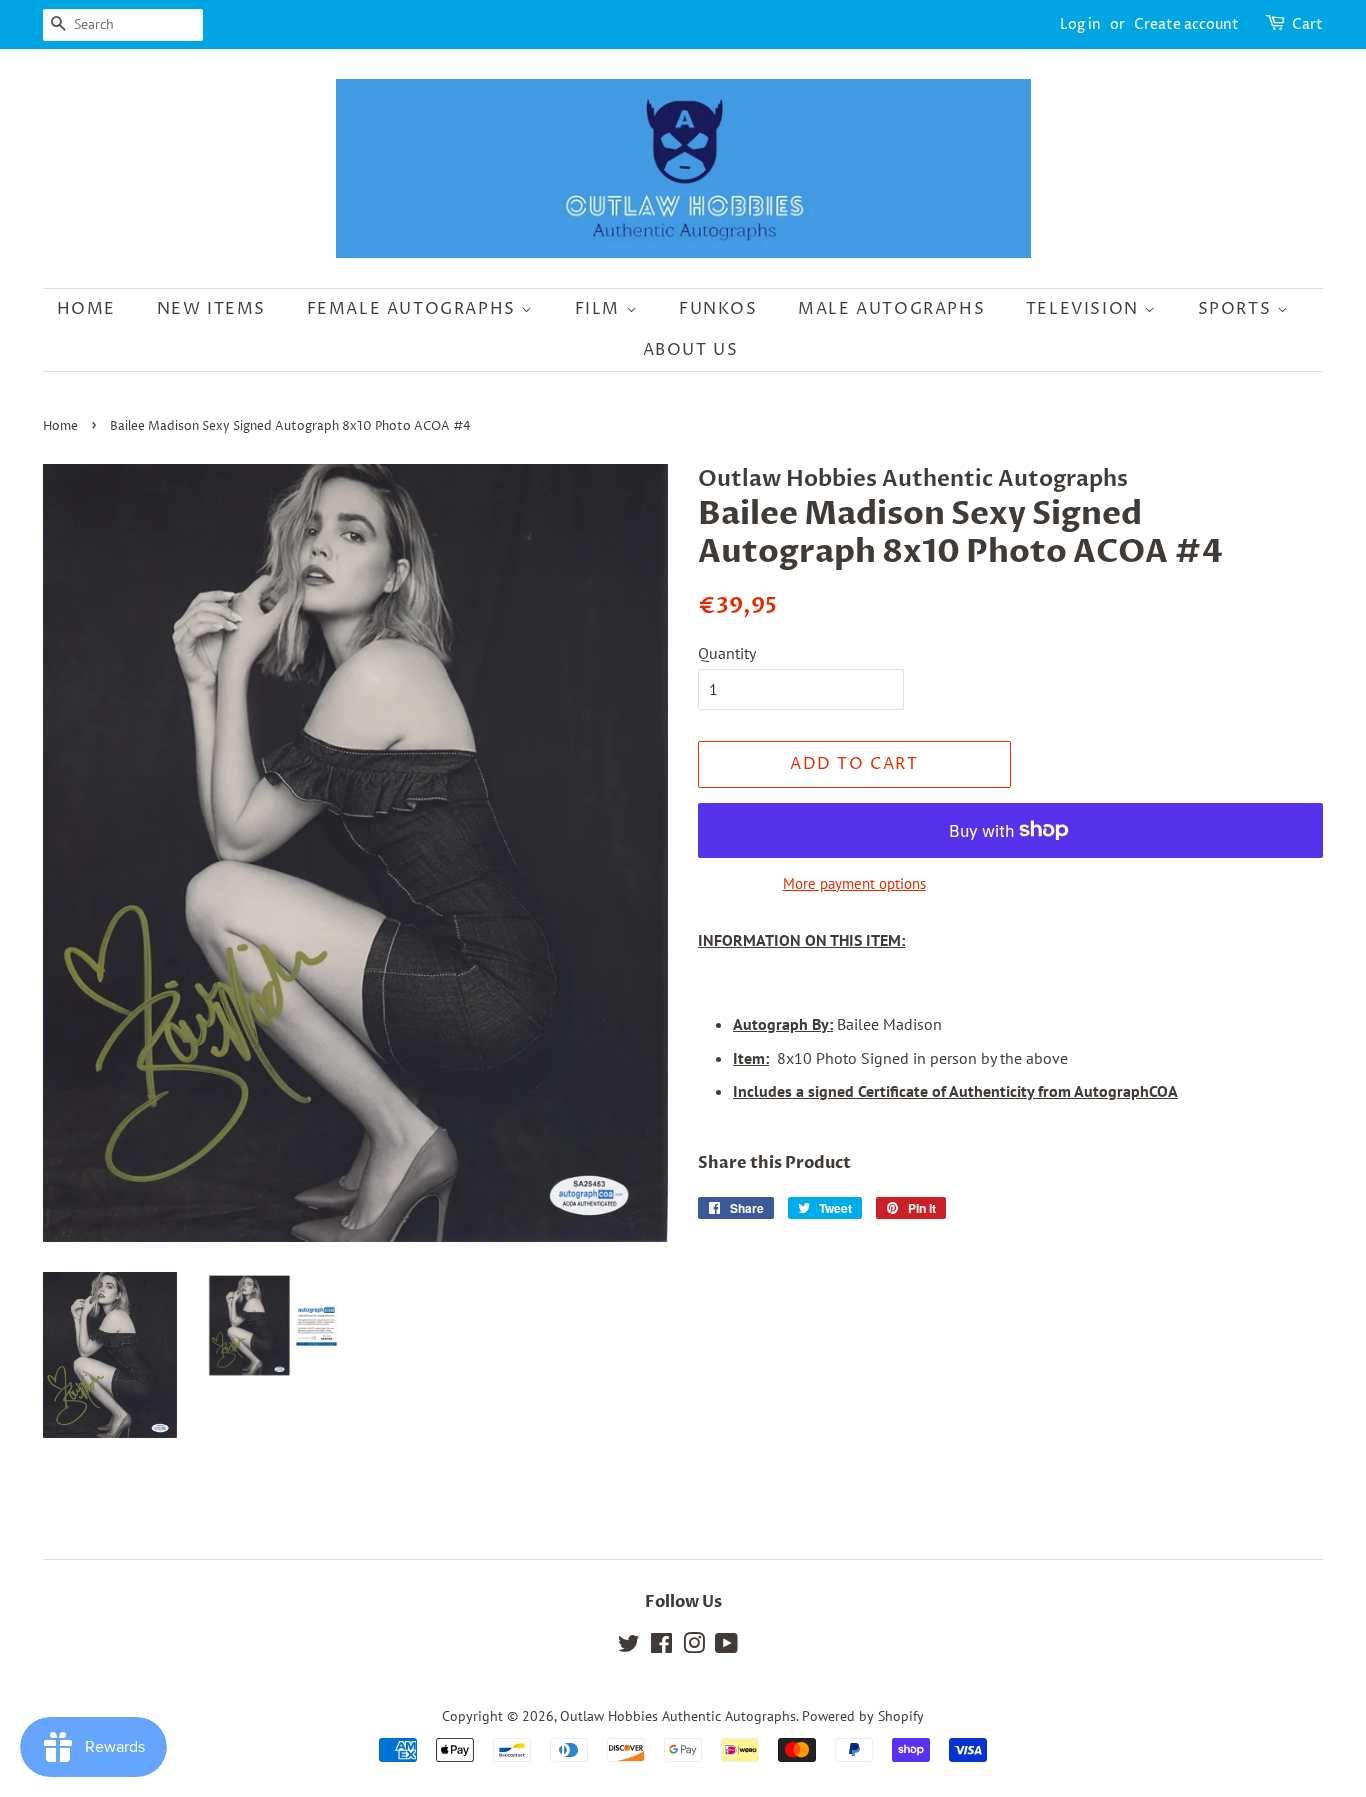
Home (86, 309)
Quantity (727, 653)
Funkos (718, 309)
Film (600, 309)
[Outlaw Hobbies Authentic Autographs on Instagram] (694, 1647)
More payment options (854, 883)
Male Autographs (891, 309)
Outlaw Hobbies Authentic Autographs (678, 1716)
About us (691, 350)
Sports (1237, 309)
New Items (211, 309)
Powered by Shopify (863, 1716)
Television (1085, 309)
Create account (1186, 24)
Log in (1080, 24)
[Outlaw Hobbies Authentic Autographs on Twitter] (629, 1647)
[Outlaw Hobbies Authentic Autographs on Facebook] (661, 1647)
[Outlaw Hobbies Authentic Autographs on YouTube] (726, 1647)
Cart (1307, 24)
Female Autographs (414, 309)
